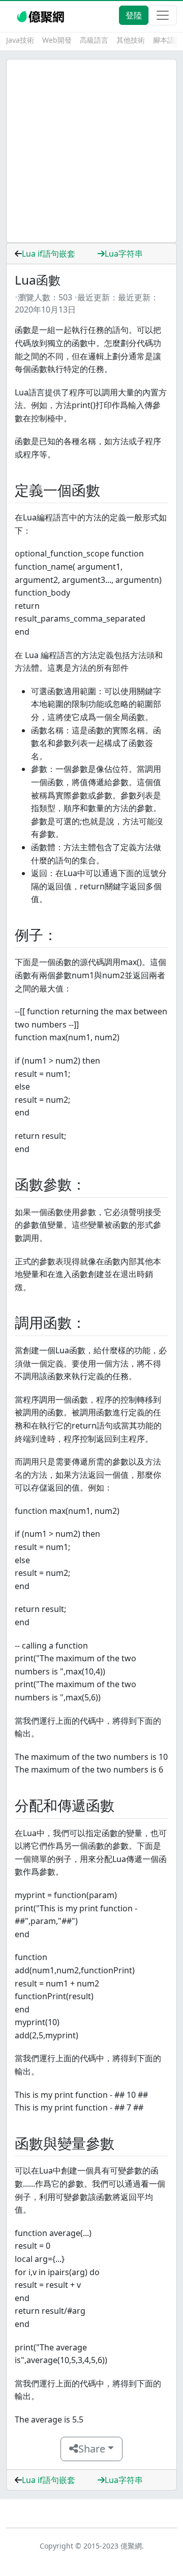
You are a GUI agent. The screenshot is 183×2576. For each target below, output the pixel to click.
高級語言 (94, 40)
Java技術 (20, 40)
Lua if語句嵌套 (49, 254)
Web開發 (57, 40)
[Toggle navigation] (163, 15)
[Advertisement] (91, 151)
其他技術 (131, 40)
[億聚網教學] (41, 15)
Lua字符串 (124, 254)
